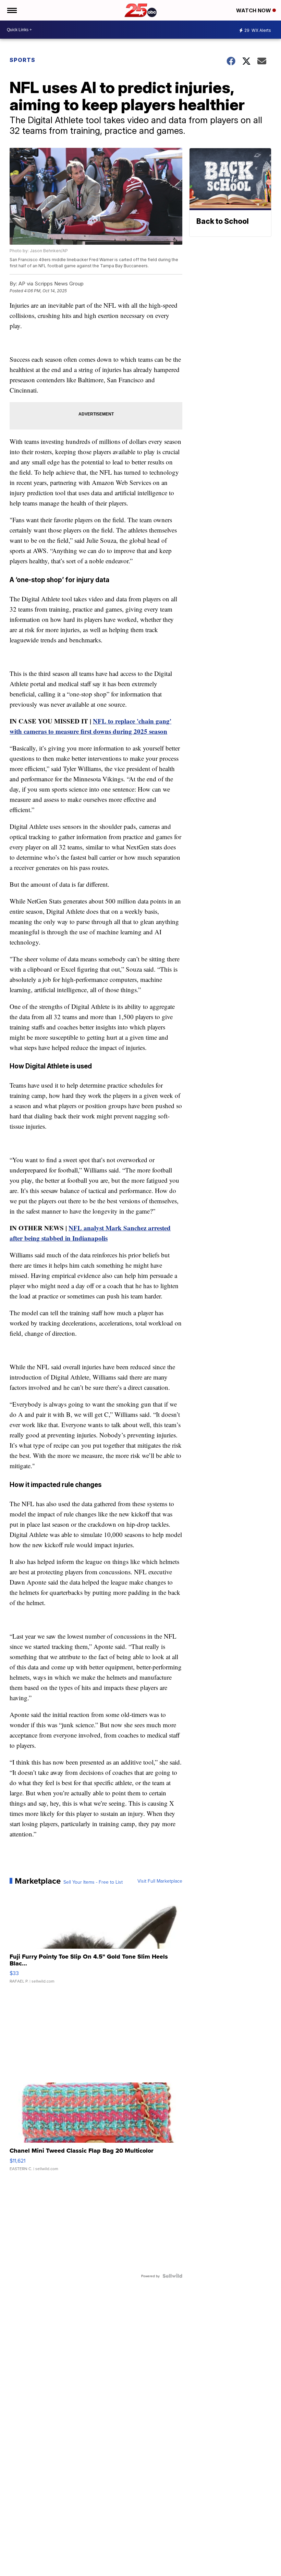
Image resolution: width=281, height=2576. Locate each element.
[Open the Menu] (11, 10)
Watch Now (254, 10)
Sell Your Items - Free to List (93, 1882)
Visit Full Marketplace (160, 1881)
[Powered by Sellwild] (172, 2276)
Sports (22, 60)
